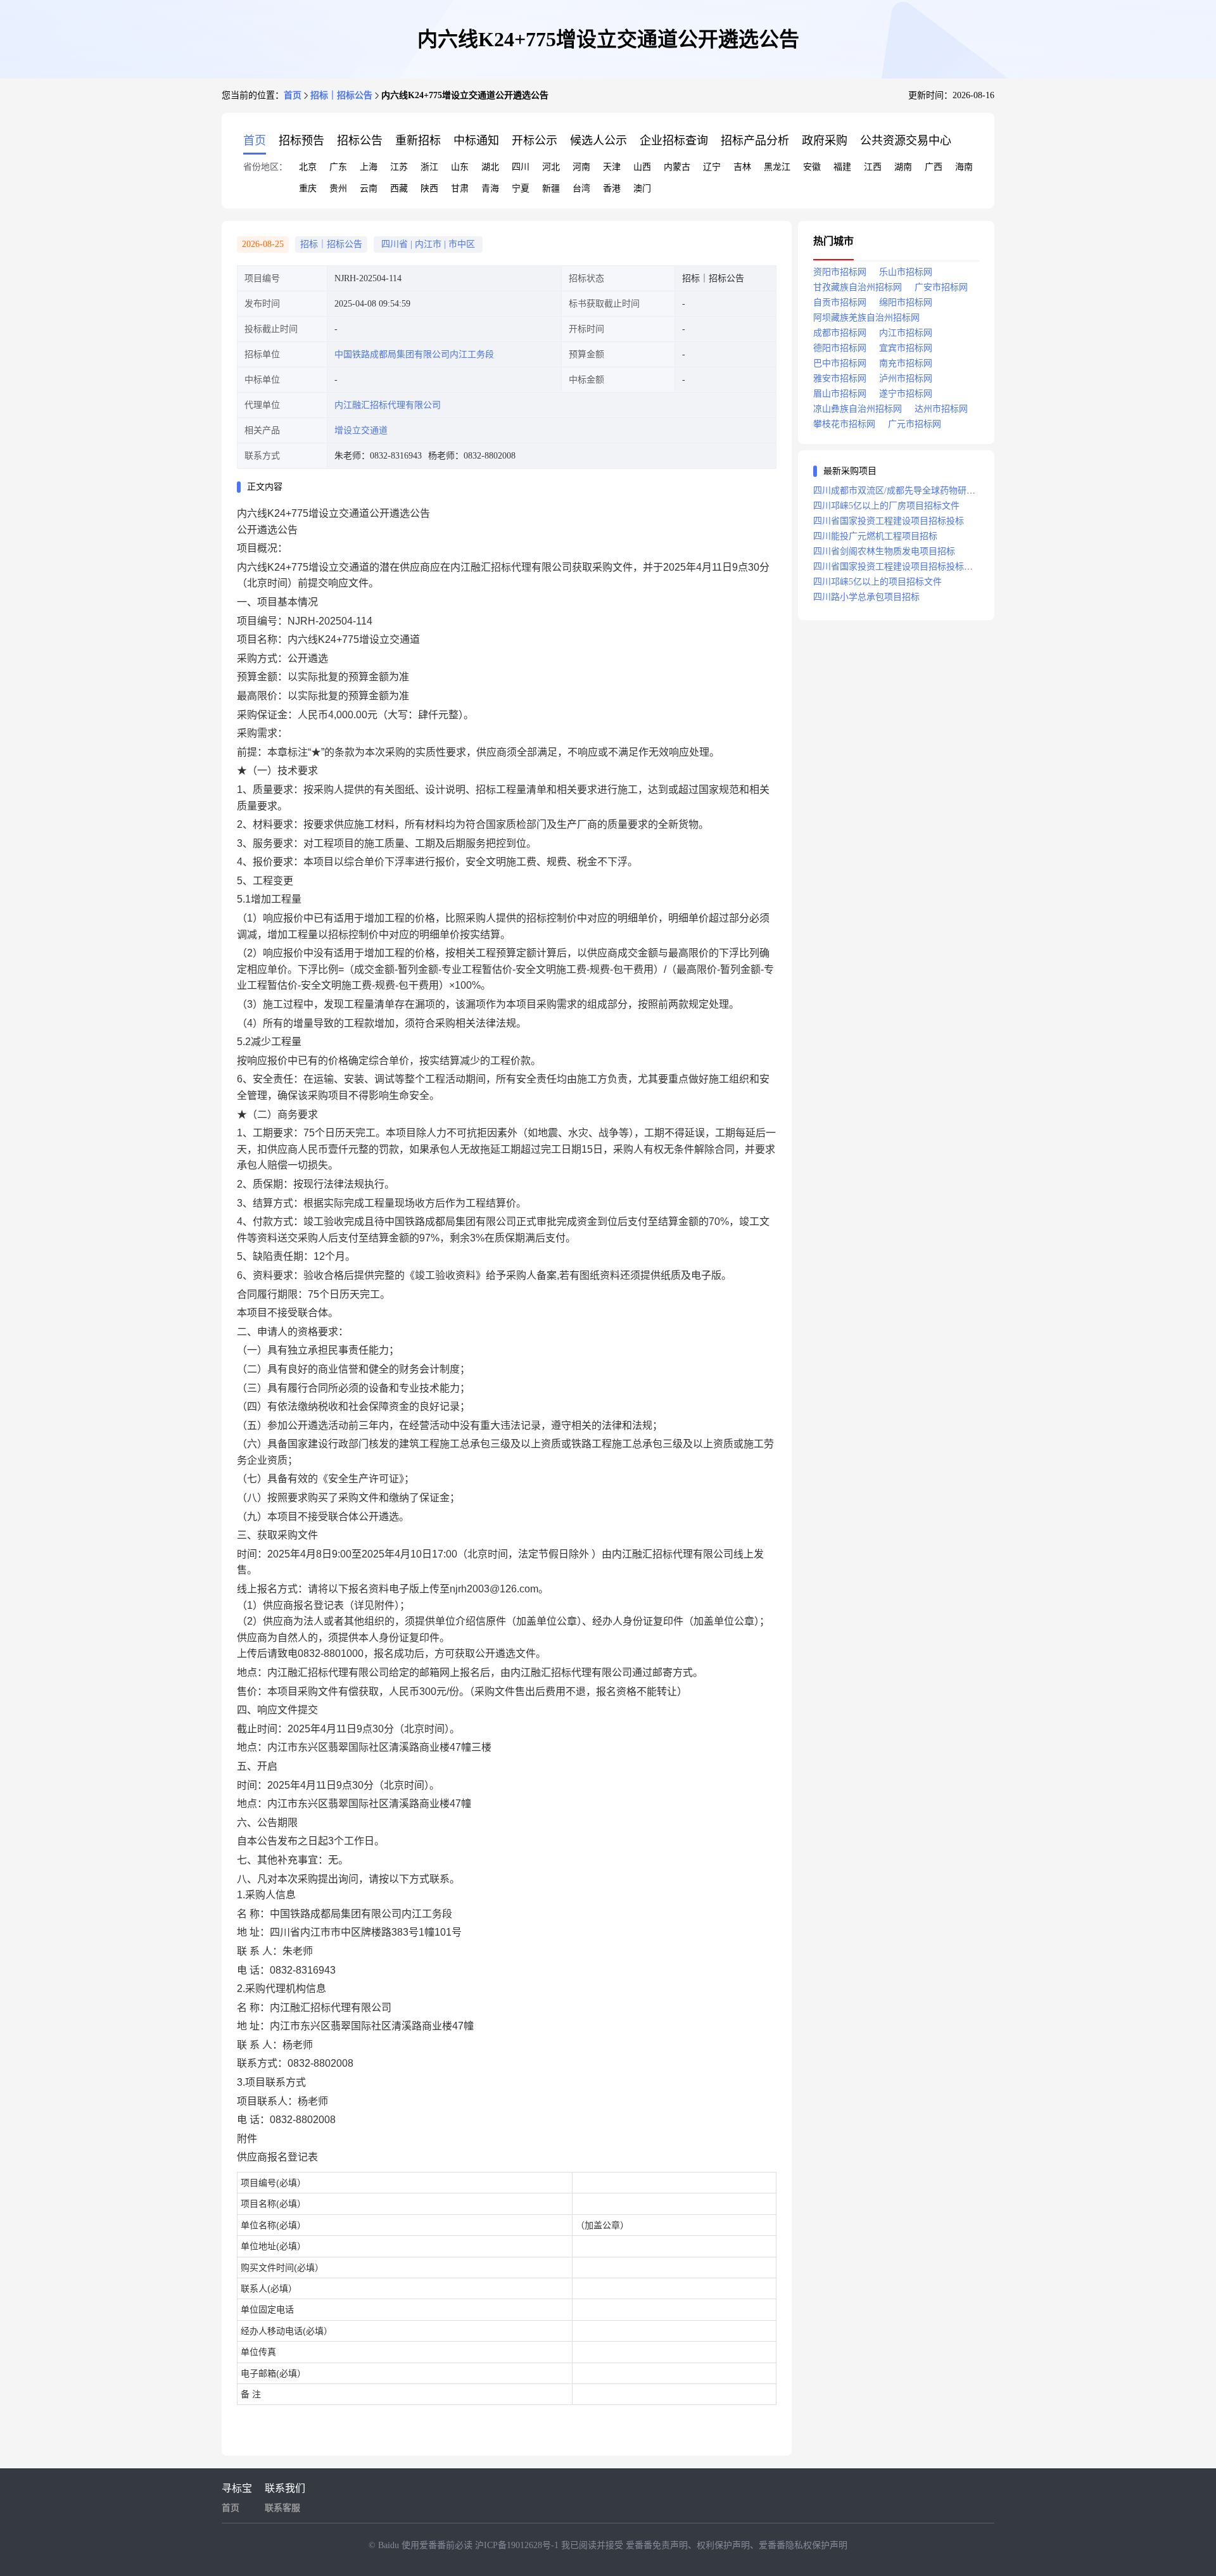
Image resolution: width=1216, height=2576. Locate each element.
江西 (873, 167)
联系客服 (282, 2508)
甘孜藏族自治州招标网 (858, 287)
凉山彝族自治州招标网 (858, 409)
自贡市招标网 (840, 302)
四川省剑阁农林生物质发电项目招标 (884, 551)
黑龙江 (777, 167)
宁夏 (521, 188)
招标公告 (360, 141)
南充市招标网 (906, 363)
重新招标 (418, 141)
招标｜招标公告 (341, 95)
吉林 (742, 167)
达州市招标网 (941, 409)
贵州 (338, 188)
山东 (460, 167)
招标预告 (301, 141)
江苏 (399, 167)
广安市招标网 (941, 287)
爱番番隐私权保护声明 (803, 2545)
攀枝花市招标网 (844, 424)
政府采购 (825, 141)
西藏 (399, 188)
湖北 (490, 167)
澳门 (642, 188)
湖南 (903, 167)
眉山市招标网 (840, 394)
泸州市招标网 (906, 378)
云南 (369, 188)
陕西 (429, 188)
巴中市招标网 (840, 363)
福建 (842, 167)
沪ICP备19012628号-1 (518, 2545)
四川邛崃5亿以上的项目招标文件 (877, 582)
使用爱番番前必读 (438, 2545)
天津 (612, 167)
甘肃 (460, 188)
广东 (338, 167)
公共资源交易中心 (906, 141)
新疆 (551, 188)
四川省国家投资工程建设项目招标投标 (889, 521)
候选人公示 (598, 141)
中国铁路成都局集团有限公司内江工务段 (414, 354)
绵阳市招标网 (906, 302)
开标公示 (535, 141)
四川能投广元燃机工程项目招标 (875, 536)
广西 (934, 167)
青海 (490, 188)
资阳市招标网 (840, 272)
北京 (308, 167)
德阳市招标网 (840, 348)
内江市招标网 (906, 333)
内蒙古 (677, 167)
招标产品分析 (755, 141)
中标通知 (476, 141)
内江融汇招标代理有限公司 (388, 405)
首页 (293, 95)
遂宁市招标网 (906, 394)
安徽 (812, 167)
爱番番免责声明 (657, 2545)
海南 (964, 167)
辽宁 (712, 167)
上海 (369, 167)
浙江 (429, 167)
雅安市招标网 (840, 378)
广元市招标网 (915, 424)
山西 (642, 167)
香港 (612, 188)
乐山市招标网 (906, 272)
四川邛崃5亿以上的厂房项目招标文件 (886, 506)
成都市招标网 (840, 333)
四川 (521, 167)
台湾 (581, 188)
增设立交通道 (361, 430)
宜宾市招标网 (906, 348)
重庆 (308, 188)
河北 (551, 167)
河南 (581, 167)
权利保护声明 (723, 2545)
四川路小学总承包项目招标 (866, 597)
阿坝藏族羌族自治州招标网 (866, 318)
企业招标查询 (674, 141)
